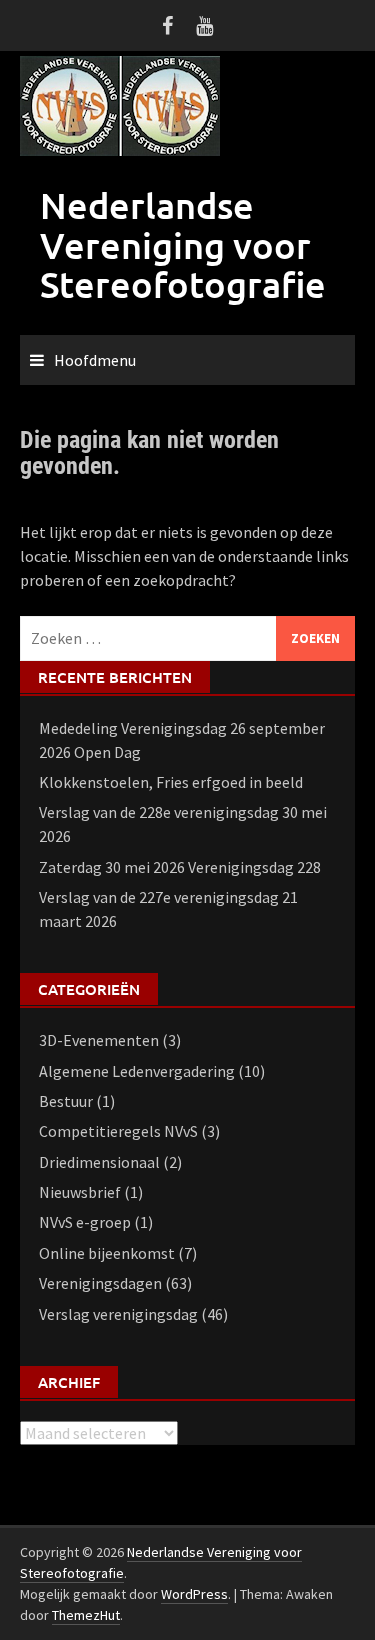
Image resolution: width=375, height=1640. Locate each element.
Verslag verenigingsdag (118, 1314)
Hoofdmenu (95, 360)
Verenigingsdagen (100, 1283)
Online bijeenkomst (107, 1253)
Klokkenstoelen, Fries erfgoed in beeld (171, 782)
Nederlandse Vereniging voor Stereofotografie (183, 244)
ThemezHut (86, 1615)
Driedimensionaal (99, 1162)
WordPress (194, 1594)
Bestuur (66, 1101)
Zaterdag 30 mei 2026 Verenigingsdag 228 (180, 867)
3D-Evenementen (99, 1040)
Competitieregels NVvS (118, 1131)
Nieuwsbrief (80, 1192)
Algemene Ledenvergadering (137, 1071)
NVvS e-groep (85, 1222)
